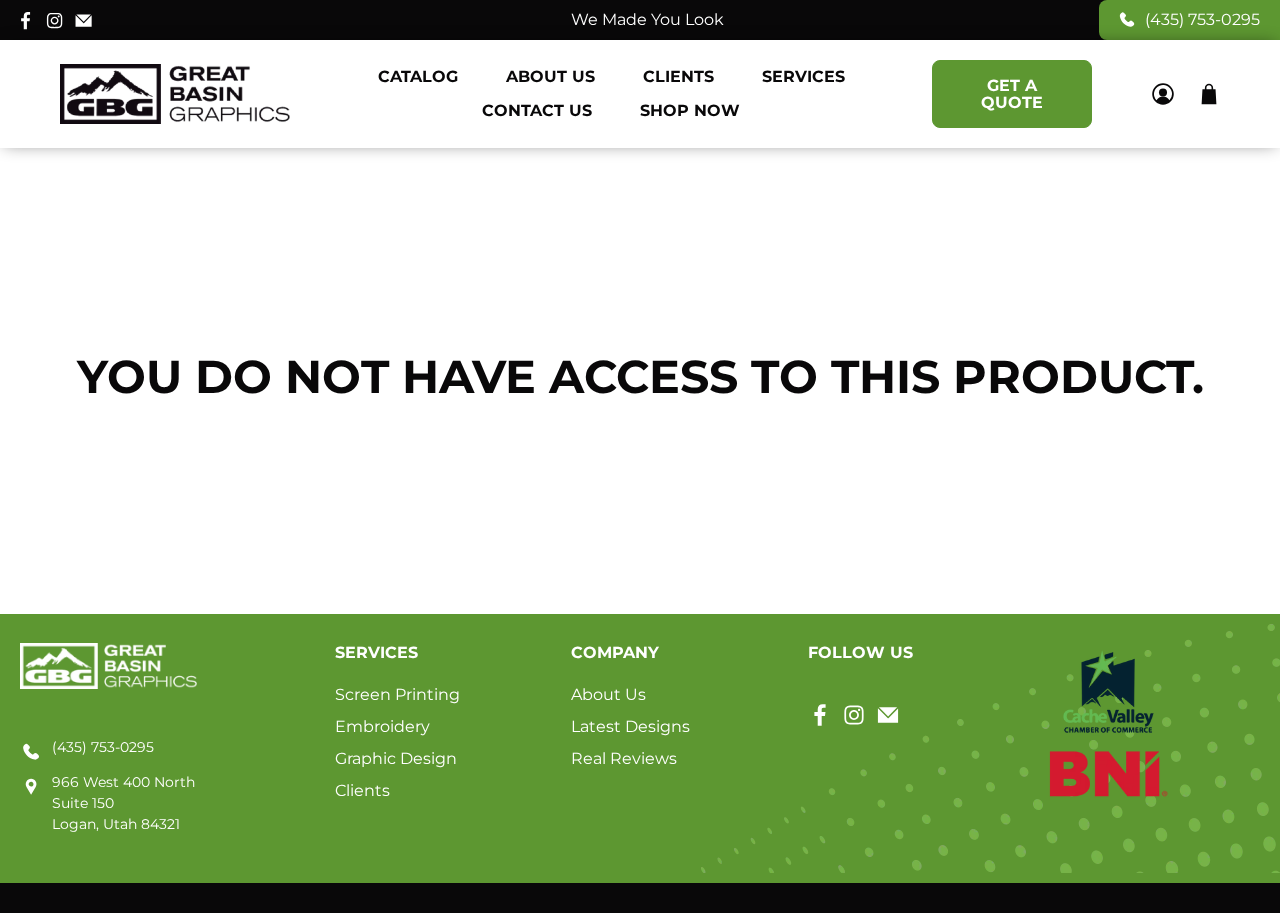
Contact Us (537, 110)
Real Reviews (624, 758)
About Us (550, 76)
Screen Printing (397, 694)
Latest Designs (630, 726)
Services (803, 76)
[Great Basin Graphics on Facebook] (25, 19)
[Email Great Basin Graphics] (83, 19)
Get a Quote (1012, 94)
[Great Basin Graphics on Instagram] (54, 19)
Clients (678, 76)
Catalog (418, 76)
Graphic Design (396, 758)
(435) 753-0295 (1202, 19)
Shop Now (690, 110)
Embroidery (382, 726)
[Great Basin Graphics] (175, 94)
